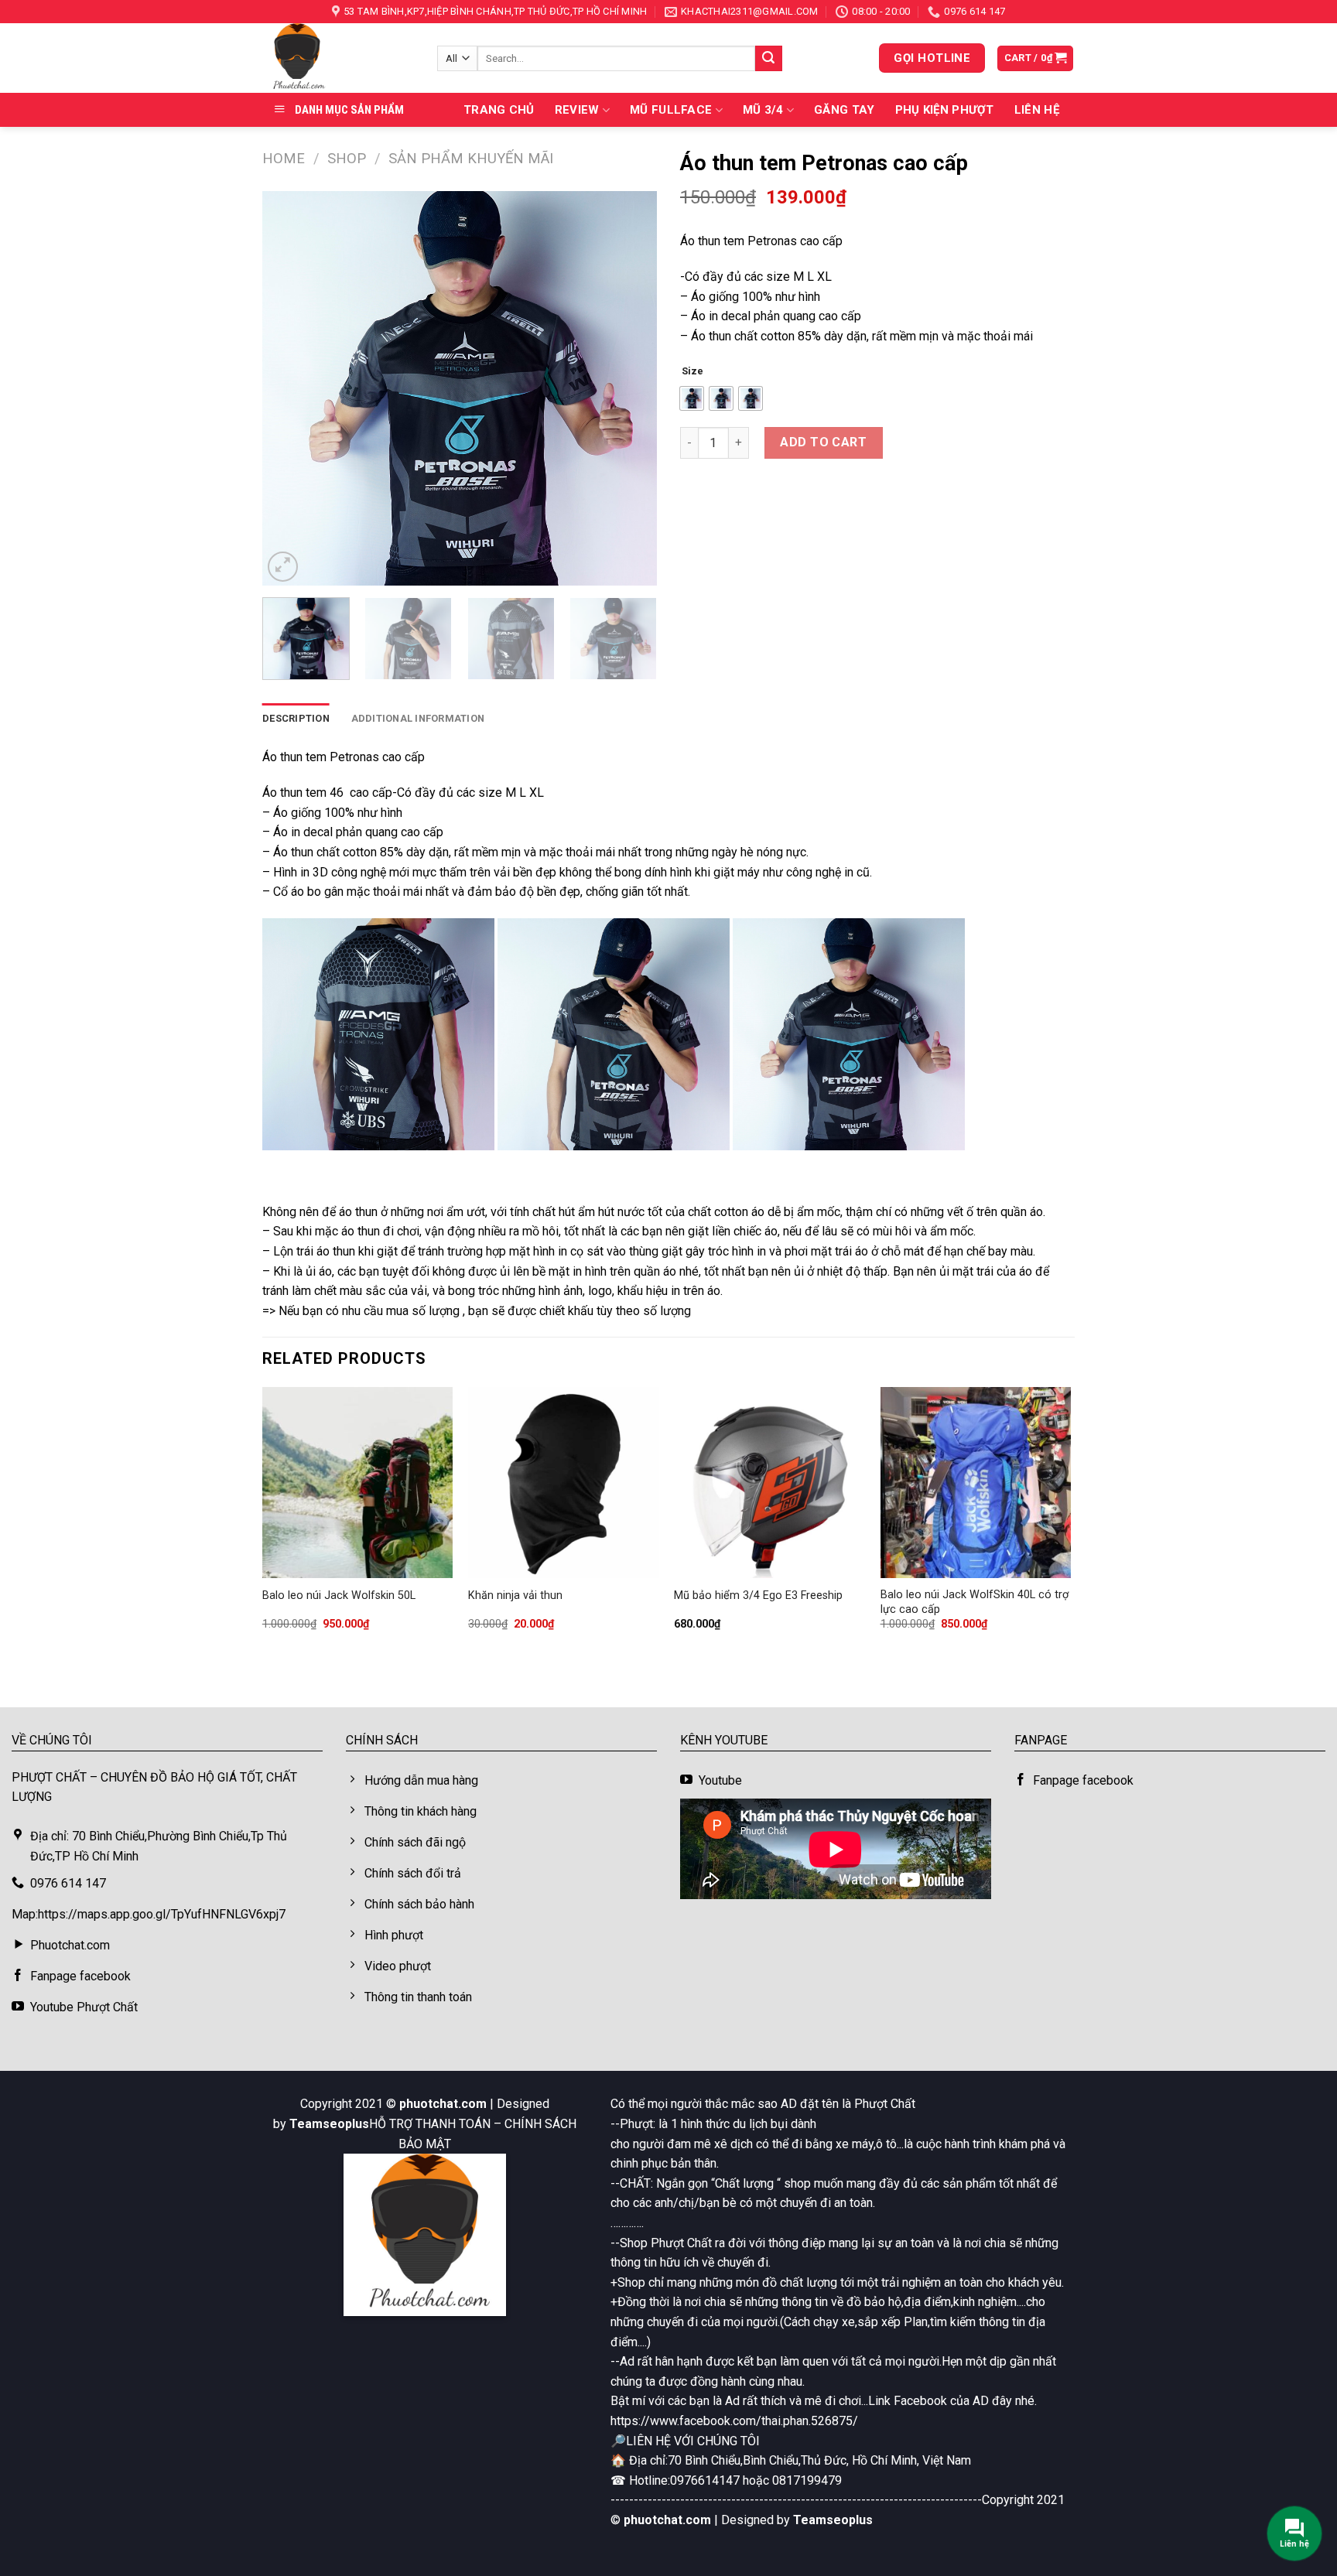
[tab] (296, 719)
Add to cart (823, 442)
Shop (347, 158)
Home (284, 158)
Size (692, 371)
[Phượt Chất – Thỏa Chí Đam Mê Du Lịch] (338, 58)
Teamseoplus (329, 2124)
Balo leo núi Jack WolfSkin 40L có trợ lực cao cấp (975, 1602)
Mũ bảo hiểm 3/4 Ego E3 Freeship (758, 1595)
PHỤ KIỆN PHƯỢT (945, 110)
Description (296, 718)
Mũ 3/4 (763, 110)
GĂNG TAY (844, 110)
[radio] (692, 398)
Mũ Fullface (671, 110)
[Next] (630, 388)
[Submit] (768, 59)
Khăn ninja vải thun (515, 1595)
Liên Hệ (1037, 110)
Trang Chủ (499, 110)
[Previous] (289, 388)
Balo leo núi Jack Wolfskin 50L (339, 1595)
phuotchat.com (443, 2104)
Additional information (418, 718)
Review (577, 110)
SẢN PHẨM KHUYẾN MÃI (471, 158)
